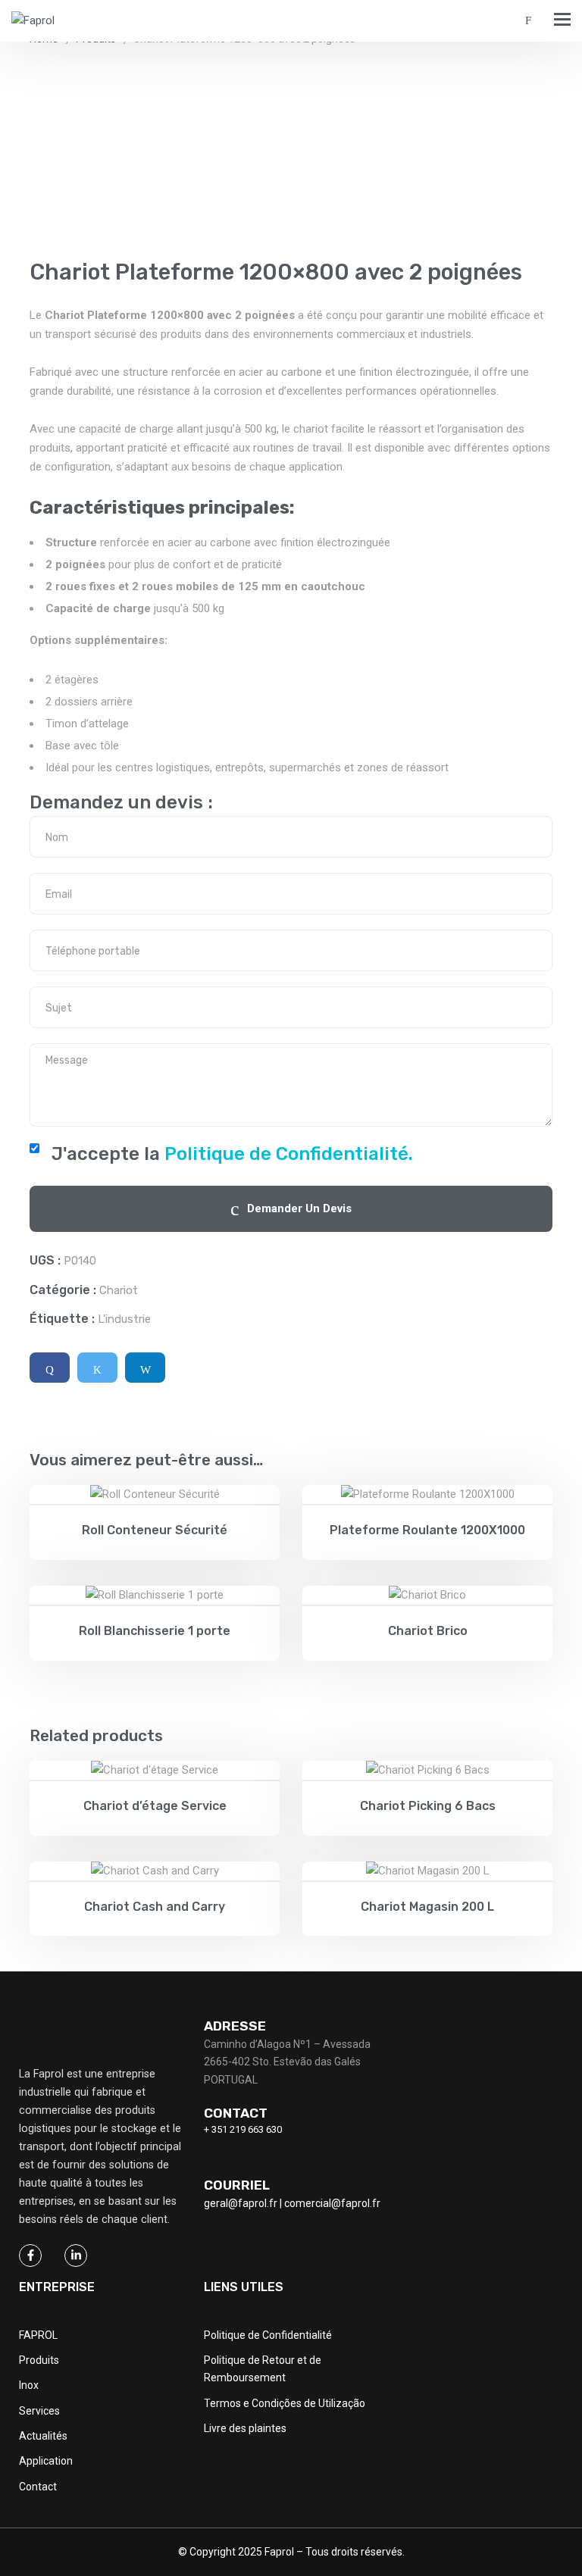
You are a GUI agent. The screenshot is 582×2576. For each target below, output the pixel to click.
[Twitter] (97, 1368)
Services (39, 2411)
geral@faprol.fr (241, 2203)
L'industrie (124, 1319)
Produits (39, 2360)
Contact (38, 2487)
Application (46, 2461)
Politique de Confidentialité (268, 2335)
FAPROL (38, 2335)
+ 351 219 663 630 (243, 2129)
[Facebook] (50, 1368)
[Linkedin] (145, 1368)
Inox (29, 2385)
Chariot (119, 1290)
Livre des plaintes (245, 2428)
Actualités (43, 2436)
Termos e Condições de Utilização (285, 2403)
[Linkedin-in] (76, 2256)
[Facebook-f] (30, 2256)
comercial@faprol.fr (332, 2203)
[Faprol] (33, 21)
